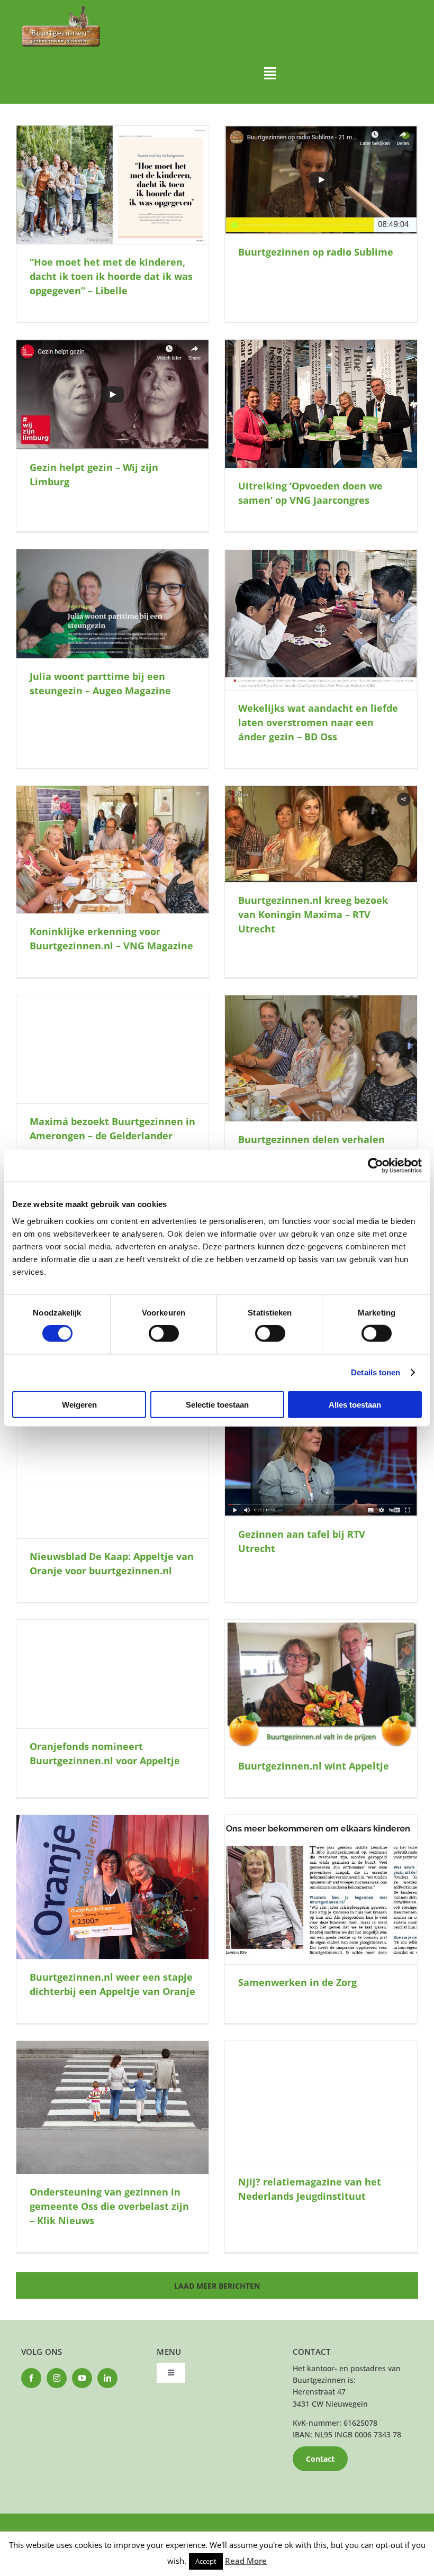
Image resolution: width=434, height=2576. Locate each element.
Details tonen (376, 1372)
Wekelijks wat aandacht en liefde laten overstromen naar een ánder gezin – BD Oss (318, 722)
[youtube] (82, 2378)
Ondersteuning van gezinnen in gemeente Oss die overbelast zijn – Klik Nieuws (109, 2206)
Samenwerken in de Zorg (297, 1982)
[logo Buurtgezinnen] (61, 9)
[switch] (164, 1334)
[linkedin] (107, 2378)
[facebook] (31, 2378)
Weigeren (79, 1404)
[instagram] (57, 2378)
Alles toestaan (355, 1404)
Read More (246, 2561)
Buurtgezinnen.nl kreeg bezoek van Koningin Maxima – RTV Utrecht (313, 914)
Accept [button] (206, 2561)
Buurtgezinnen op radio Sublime (316, 252)
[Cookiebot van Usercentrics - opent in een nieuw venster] (376, 1166)
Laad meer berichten (217, 2286)
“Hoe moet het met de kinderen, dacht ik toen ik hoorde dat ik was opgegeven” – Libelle (111, 276)
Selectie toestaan (217, 1404)
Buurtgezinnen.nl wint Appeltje (314, 1766)
